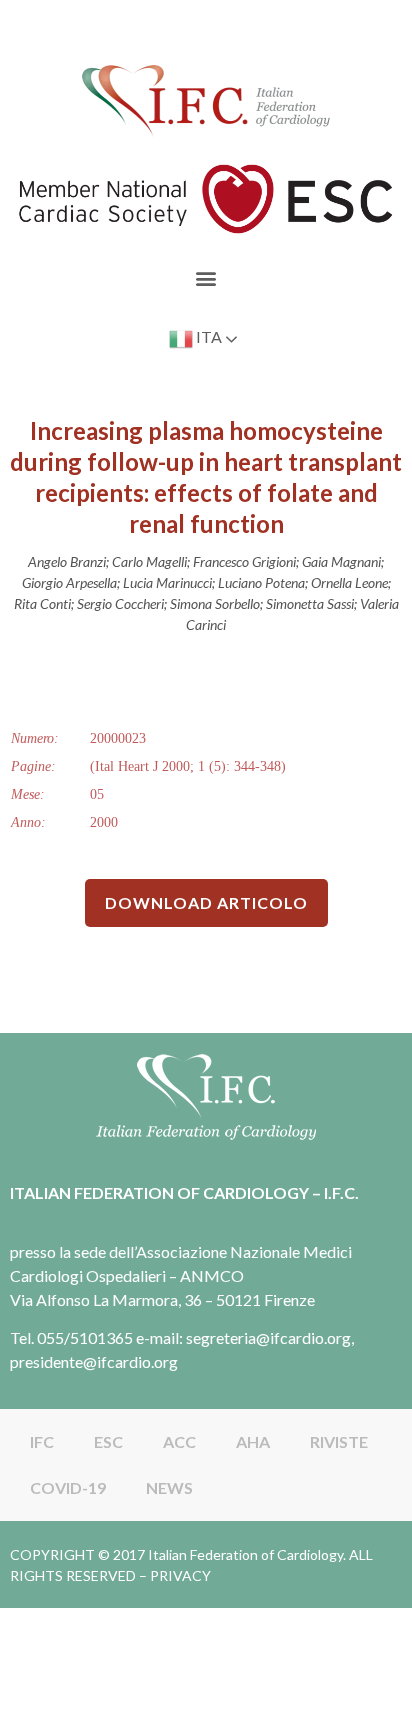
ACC (179, 1441)
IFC (42, 1441)
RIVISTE (339, 1441)
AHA (253, 1441)
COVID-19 (68, 1487)
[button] (206, 277)
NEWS (169, 1487)
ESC (108, 1441)
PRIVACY (180, 1575)
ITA (207, 336)
